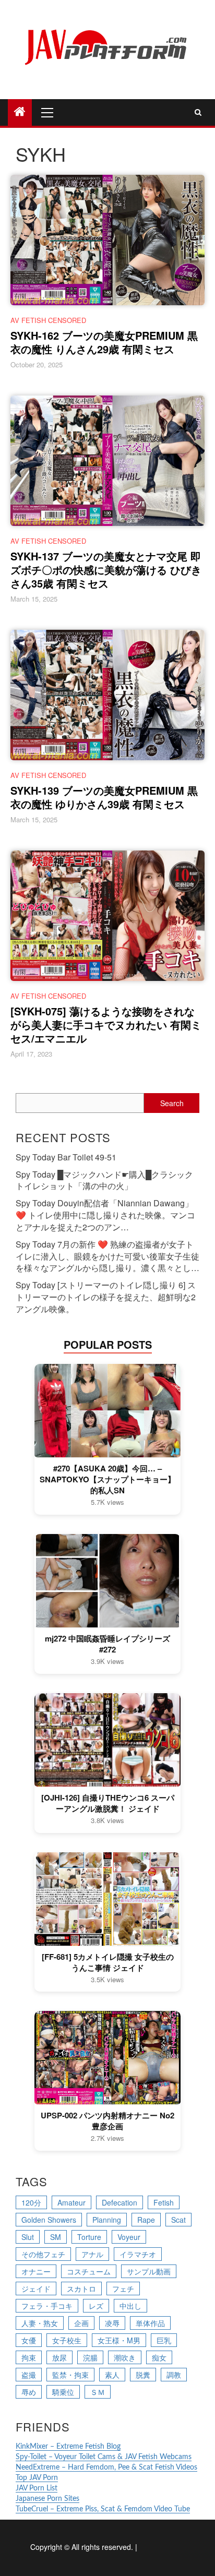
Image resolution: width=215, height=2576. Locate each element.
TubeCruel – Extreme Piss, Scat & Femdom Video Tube (103, 2509)
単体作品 (150, 2323)
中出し (130, 2306)
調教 (174, 2375)
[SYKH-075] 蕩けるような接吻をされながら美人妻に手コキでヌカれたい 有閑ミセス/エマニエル (106, 1025)
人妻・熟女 (40, 2323)
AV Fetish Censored (48, 320)
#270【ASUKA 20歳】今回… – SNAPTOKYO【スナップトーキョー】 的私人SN (107, 1479)
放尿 (59, 2357)
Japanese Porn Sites (47, 2499)
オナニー (36, 2271)
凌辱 (112, 2323)
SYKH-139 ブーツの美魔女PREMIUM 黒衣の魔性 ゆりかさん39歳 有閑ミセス (104, 797)
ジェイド (36, 2289)
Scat (178, 2220)
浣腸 (90, 2357)
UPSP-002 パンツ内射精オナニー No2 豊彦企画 (107, 2121)
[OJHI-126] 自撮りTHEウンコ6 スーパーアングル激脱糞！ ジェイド (108, 1803)
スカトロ (81, 2289)
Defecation (120, 2202)
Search (172, 1103)
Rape (146, 2220)
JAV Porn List (37, 2488)
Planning (107, 2220)
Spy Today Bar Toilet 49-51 (66, 1157)
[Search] (198, 112)
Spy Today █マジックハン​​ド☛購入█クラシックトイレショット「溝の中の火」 (104, 1180)
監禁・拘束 (70, 2375)
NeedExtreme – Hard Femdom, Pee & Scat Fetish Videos (106, 2467)
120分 (31, 2202)
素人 (112, 2375)
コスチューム (89, 2271)
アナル (92, 2254)
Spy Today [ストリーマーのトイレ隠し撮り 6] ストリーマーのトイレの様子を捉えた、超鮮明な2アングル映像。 (106, 1297)
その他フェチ (43, 2254)
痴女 (159, 2357)
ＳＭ (98, 2392)
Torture (89, 2237)
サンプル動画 (149, 2271)
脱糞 (143, 2375)
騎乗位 (63, 2392)
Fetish (164, 2202)
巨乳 (164, 2340)
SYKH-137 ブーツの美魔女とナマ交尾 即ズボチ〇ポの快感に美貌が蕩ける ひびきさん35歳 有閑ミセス (106, 570)
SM (56, 2237)
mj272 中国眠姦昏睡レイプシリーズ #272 (107, 1644)
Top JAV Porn (37, 2478)
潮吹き (125, 2357)
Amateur (71, 2202)
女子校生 (67, 2340)
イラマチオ (138, 2254)
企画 (81, 2323)
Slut (28, 2237)
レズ (96, 2306)
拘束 (29, 2357)
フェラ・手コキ (47, 2306)
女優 (29, 2340)
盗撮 (29, 2375)
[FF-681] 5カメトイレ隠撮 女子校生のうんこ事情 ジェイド (108, 1962)
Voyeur (129, 2237)
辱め (29, 2392)
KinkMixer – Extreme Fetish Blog (68, 2447)
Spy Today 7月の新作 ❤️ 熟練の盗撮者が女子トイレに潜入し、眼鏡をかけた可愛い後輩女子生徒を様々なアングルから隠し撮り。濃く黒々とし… (107, 1256)
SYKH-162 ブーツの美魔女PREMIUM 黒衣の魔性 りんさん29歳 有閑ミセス (104, 342)
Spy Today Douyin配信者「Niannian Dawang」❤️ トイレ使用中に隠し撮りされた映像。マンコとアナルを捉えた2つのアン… (105, 1215)
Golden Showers (49, 2220)
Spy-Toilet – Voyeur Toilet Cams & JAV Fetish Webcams (104, 2457)
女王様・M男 (119, 2340)
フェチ (123, 2289)
